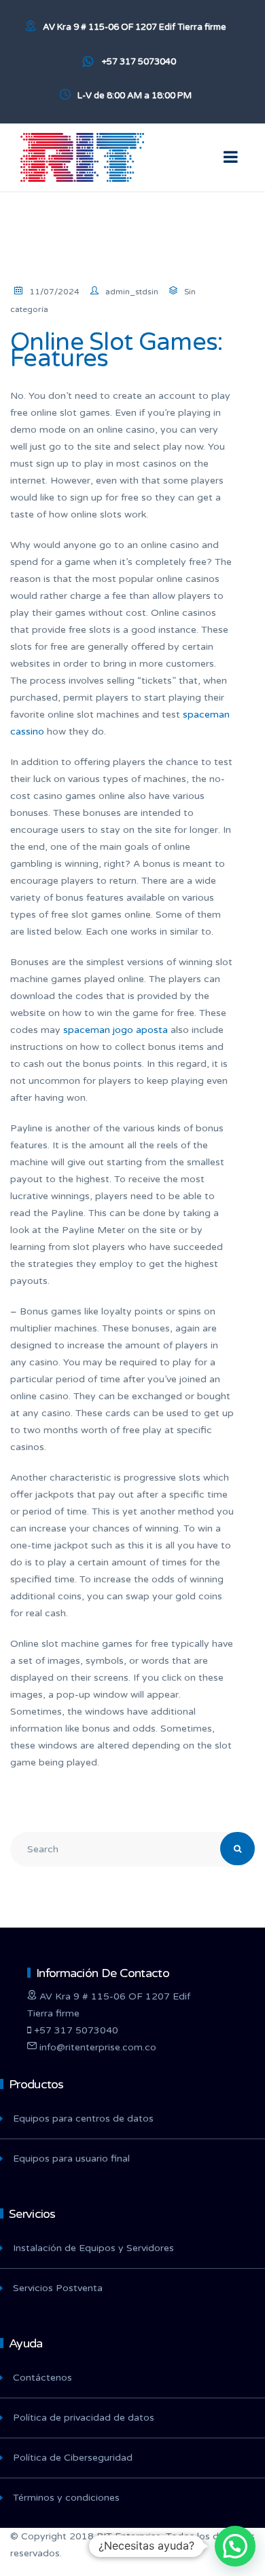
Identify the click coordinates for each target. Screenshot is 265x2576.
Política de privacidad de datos (84, 2418)
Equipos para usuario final (71, 2159)
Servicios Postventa (58, 2288)
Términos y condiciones (66, 2498)
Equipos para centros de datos (83, 2119)
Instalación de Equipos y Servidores (93, 2248)
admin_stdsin (132, 292)
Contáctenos (42, 2378)
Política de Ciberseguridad (73, 2458)
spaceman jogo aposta (116, 1030)
